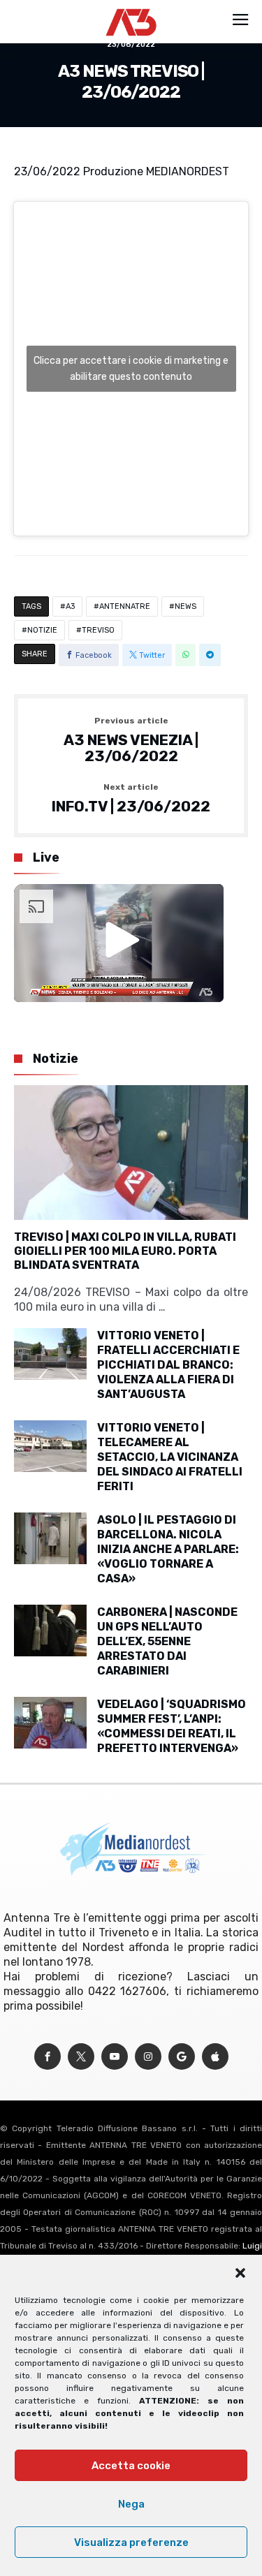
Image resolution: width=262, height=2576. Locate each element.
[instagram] (148, 2057)
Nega (131, 2504)
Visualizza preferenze (131, 2542)
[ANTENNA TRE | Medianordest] (131, 8)
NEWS (185, 606)
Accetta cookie (131, 2466)
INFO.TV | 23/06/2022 (131, 799)
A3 (70, 606)
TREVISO (98, 630)
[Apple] (215, 2057)
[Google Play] (182, 2057)
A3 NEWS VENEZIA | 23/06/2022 (131, 741)
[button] (240, 2273)
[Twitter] (81, 2057)
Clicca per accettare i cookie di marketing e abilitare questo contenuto (131, 369)
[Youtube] (115, 2057)
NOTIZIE (42, 630)
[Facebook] (48, 2057)
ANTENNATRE (125, 606)
